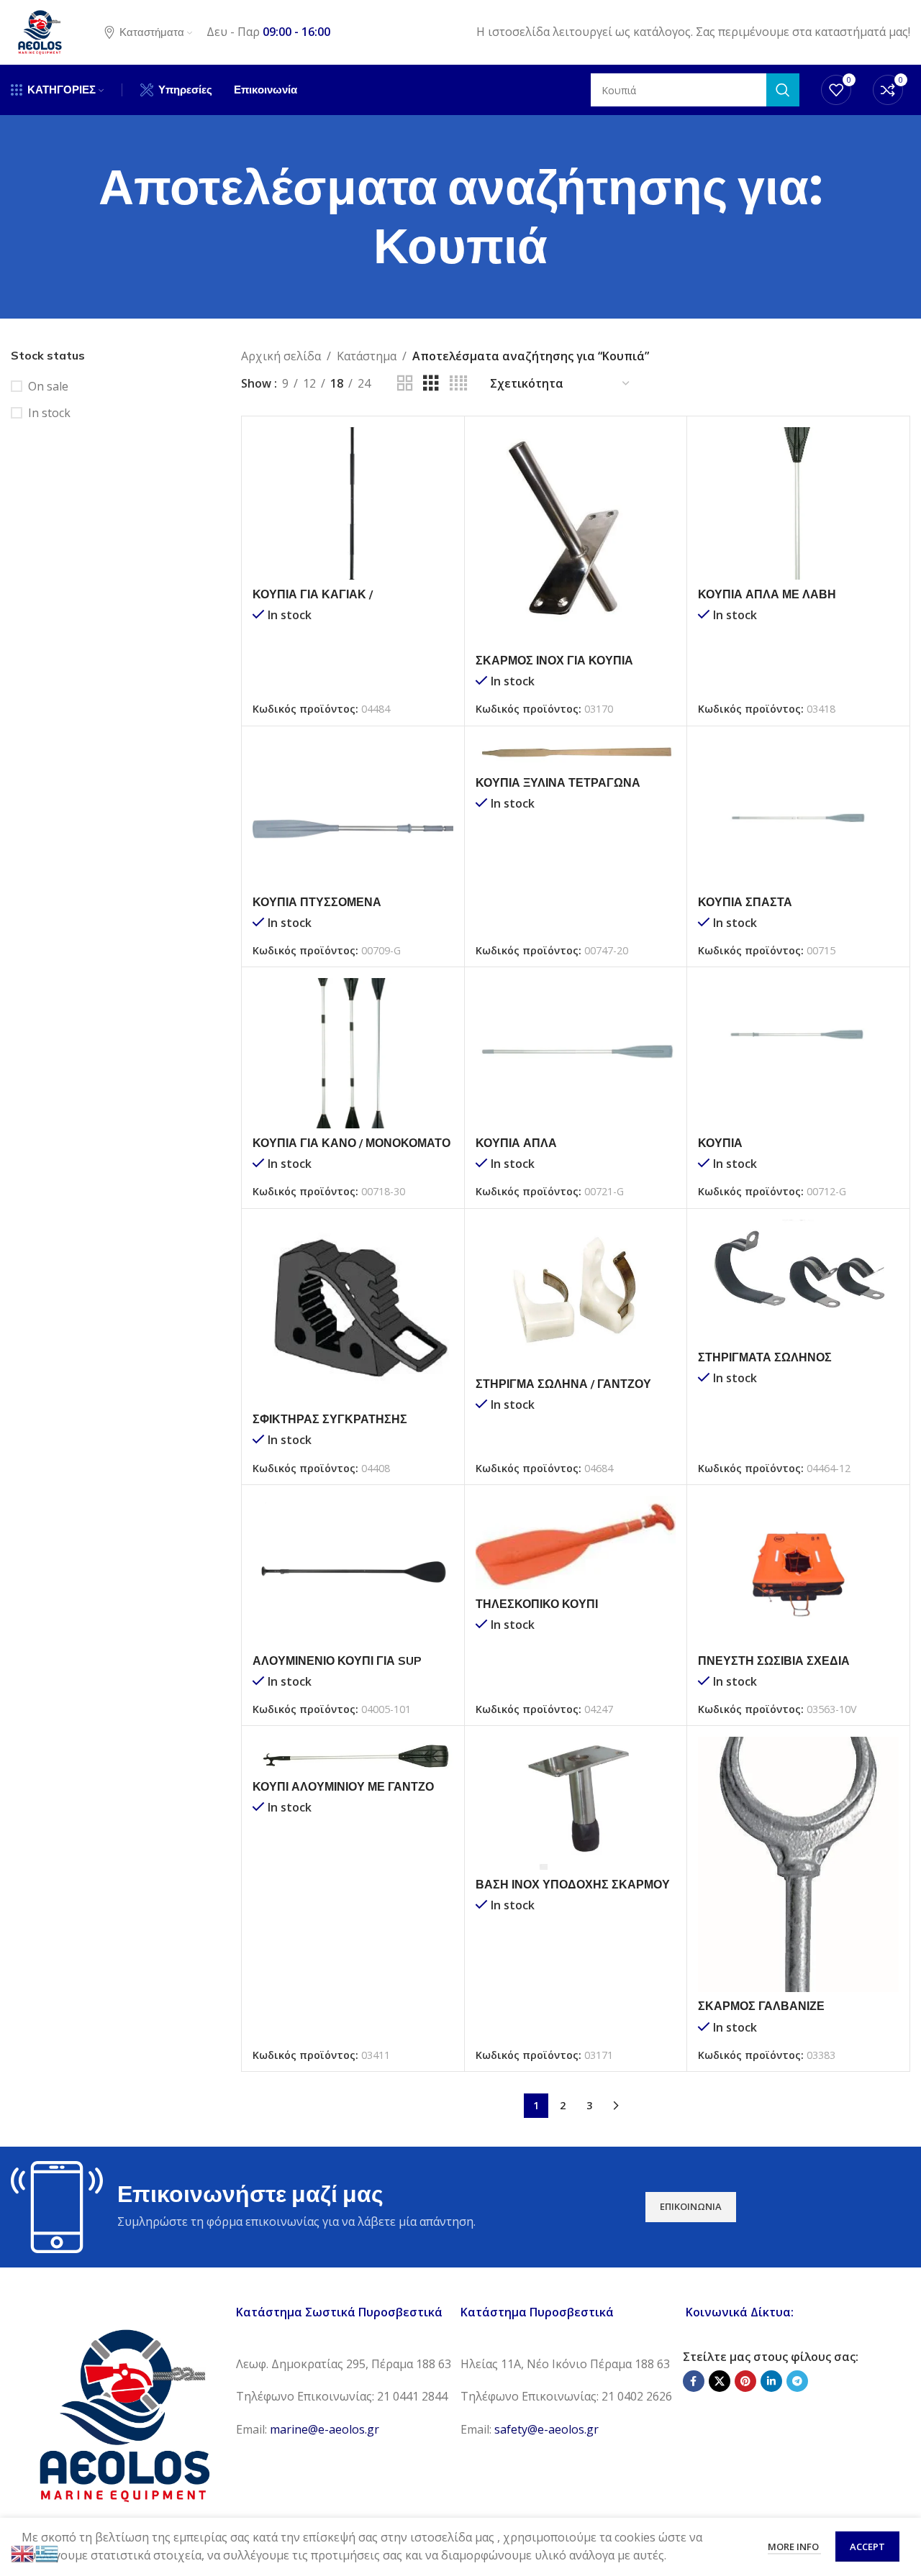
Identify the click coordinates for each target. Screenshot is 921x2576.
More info (794, 2547)
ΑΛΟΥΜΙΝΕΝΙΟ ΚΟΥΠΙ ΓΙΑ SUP (337, 1661)
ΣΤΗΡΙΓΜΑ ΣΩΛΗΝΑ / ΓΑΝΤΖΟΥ (563, 1384)
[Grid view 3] (431, 384)
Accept (867, 2547)
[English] (23, 2552)
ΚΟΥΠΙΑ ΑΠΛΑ (516, 1143)
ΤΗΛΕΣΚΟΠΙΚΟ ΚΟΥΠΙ (537, 1604)
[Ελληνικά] (47, 2552)
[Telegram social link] (797, 2381)
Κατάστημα (367, 356)
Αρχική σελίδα (281, 356)
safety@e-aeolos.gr (546, 2429)
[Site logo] (40, 31)
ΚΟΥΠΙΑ (720, 1143)
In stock (49, 413)
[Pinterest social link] (745, 2381)
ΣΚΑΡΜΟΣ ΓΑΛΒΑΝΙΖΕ (761, 2006)
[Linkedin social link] (771, 2381)
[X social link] (720, 2381)
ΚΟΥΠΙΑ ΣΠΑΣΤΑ (745, 902)
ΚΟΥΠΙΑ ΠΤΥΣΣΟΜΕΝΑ (317, 902)
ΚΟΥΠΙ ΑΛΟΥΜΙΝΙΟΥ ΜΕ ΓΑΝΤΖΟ (343, 1786)
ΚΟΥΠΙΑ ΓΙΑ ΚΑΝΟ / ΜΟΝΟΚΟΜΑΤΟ (351, 1143)
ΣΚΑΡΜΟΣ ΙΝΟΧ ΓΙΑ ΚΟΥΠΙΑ (554, 660)
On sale (48, 386)
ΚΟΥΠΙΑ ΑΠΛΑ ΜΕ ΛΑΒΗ (767, 594)
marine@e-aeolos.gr (325, 2429)
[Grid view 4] (458, 384)
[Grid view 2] (405, 384)
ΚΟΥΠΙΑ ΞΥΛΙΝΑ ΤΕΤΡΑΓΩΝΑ (558, 782)
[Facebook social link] (694, 2381)
